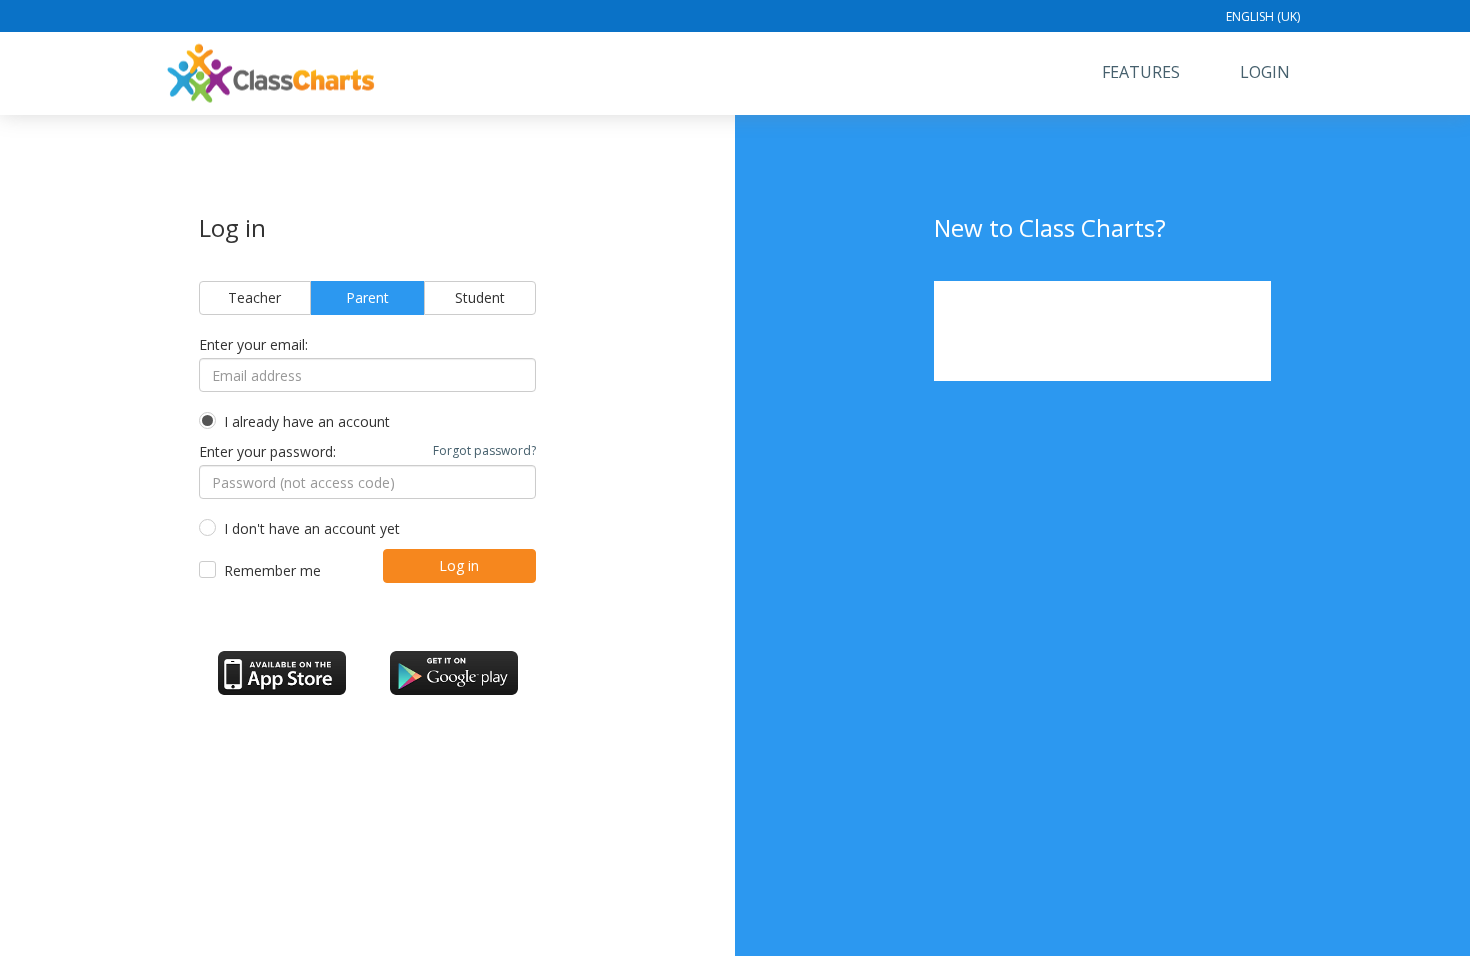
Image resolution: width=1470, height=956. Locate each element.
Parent (367, 297)
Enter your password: (368, 451)
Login (1265, 72)
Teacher (254, 297)
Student (480, 297)
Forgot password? (484, 450)
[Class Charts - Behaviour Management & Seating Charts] (271, 73)
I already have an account (307, 421)
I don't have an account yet (312, 528)
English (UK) (1263, 16)
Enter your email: (253, 344)
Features (1141, 72)
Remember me (272, 570)
